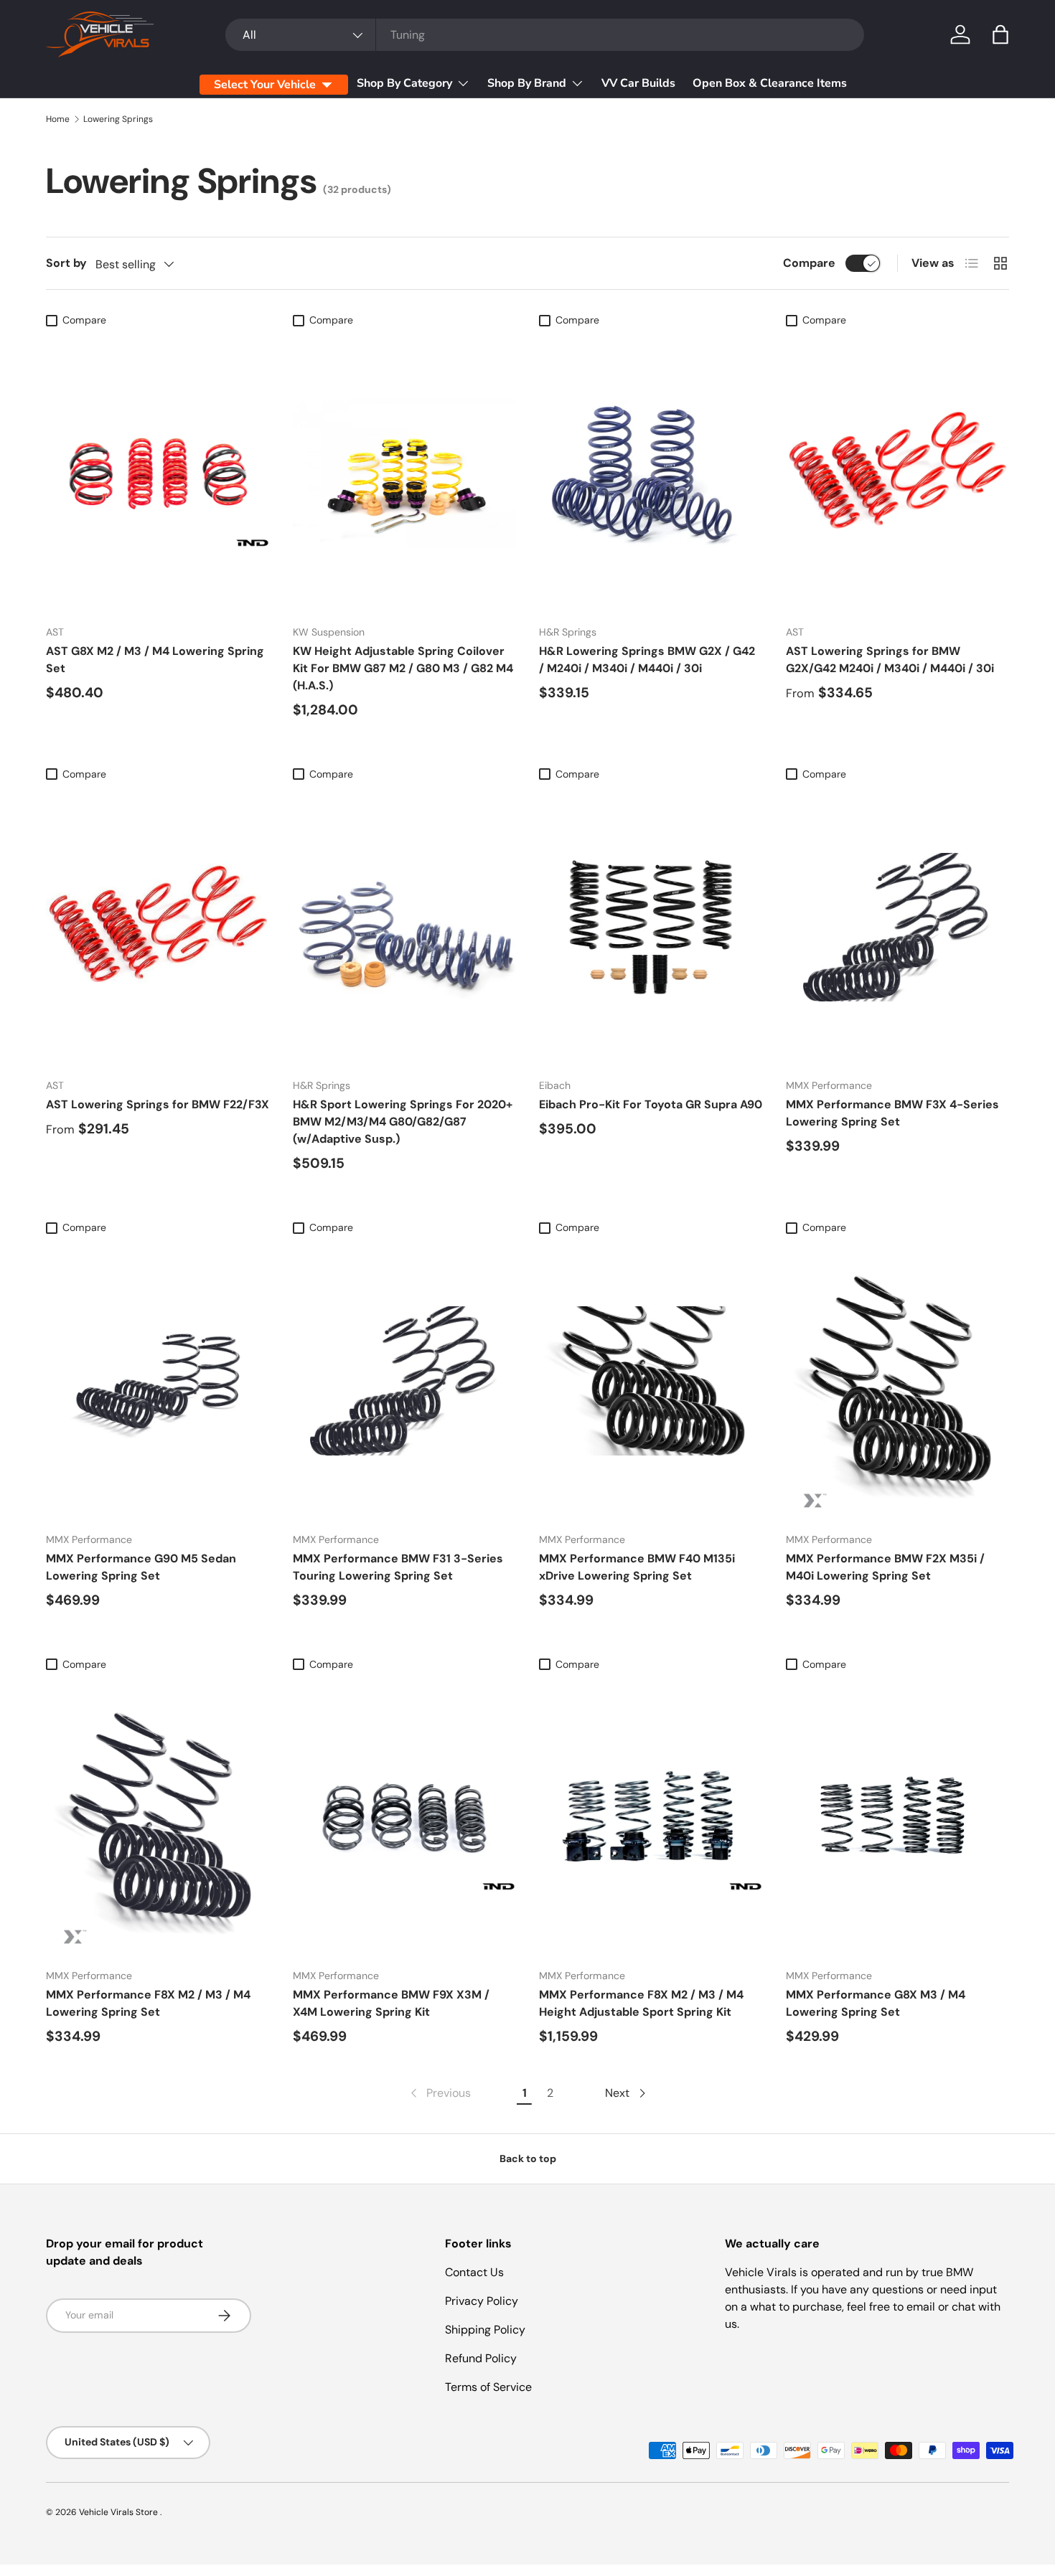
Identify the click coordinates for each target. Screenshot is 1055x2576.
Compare (809, 263)
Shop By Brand (527, 83)
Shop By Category (404, 83)
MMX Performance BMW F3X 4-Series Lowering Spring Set (892, 1113)
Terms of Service (488, 2387)
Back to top (528, 2159)
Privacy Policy (482, 2301)
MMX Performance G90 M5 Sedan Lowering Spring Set (141, 1567)
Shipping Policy (485, 2330)
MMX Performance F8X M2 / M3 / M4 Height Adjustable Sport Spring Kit (641, 2003)
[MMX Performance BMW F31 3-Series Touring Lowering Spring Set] (405, 1381)
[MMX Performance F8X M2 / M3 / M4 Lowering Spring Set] (158, 1817)
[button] (1000, 34)
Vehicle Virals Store (119, 2512)
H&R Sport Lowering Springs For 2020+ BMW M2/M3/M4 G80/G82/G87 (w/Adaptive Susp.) (403, 1122)
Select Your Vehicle (265, 85)
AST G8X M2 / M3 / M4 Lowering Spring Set (155, 660)
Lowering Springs (118, 119)
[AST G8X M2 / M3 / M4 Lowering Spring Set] (158, 473)
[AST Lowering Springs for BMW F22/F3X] (158, 927)
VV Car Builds (638, 83)
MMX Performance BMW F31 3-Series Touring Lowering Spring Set (398, 1567)
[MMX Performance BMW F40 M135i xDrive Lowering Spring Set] (651, 1381)
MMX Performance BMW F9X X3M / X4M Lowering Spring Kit (391, 2003)
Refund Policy (481, 2358)
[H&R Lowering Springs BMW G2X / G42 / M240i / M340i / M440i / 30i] (651, 473)
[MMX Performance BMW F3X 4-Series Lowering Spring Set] (898, 927)
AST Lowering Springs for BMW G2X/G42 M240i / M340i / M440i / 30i (890, 660)
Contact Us (474, 2272)
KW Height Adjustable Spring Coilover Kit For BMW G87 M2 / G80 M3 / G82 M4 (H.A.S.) (403, 668)
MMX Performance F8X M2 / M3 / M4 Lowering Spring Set (148, 2003)
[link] (439, 2093)
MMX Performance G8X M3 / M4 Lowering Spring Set (876, 2003)
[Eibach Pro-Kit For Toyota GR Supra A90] (651, 927)
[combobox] (545, 35)
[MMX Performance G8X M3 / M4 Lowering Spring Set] (898, 1817)
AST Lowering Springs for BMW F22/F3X (158, 1104)
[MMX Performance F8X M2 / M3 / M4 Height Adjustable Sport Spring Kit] (651, 1817)
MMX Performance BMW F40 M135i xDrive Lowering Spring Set (637, 1567)
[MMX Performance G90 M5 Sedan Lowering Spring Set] (158, 1381)
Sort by (66, 263)
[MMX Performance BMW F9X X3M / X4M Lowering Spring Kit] (405, 1817)
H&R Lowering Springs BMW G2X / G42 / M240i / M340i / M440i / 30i (647, 660)
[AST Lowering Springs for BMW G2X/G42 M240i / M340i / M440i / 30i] (898, 473)
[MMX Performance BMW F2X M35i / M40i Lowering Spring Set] (898, 1381)
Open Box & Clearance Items (770, 83)
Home (58, 119)
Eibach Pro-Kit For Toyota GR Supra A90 (651, 1104)
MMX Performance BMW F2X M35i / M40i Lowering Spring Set (885, 1567)
